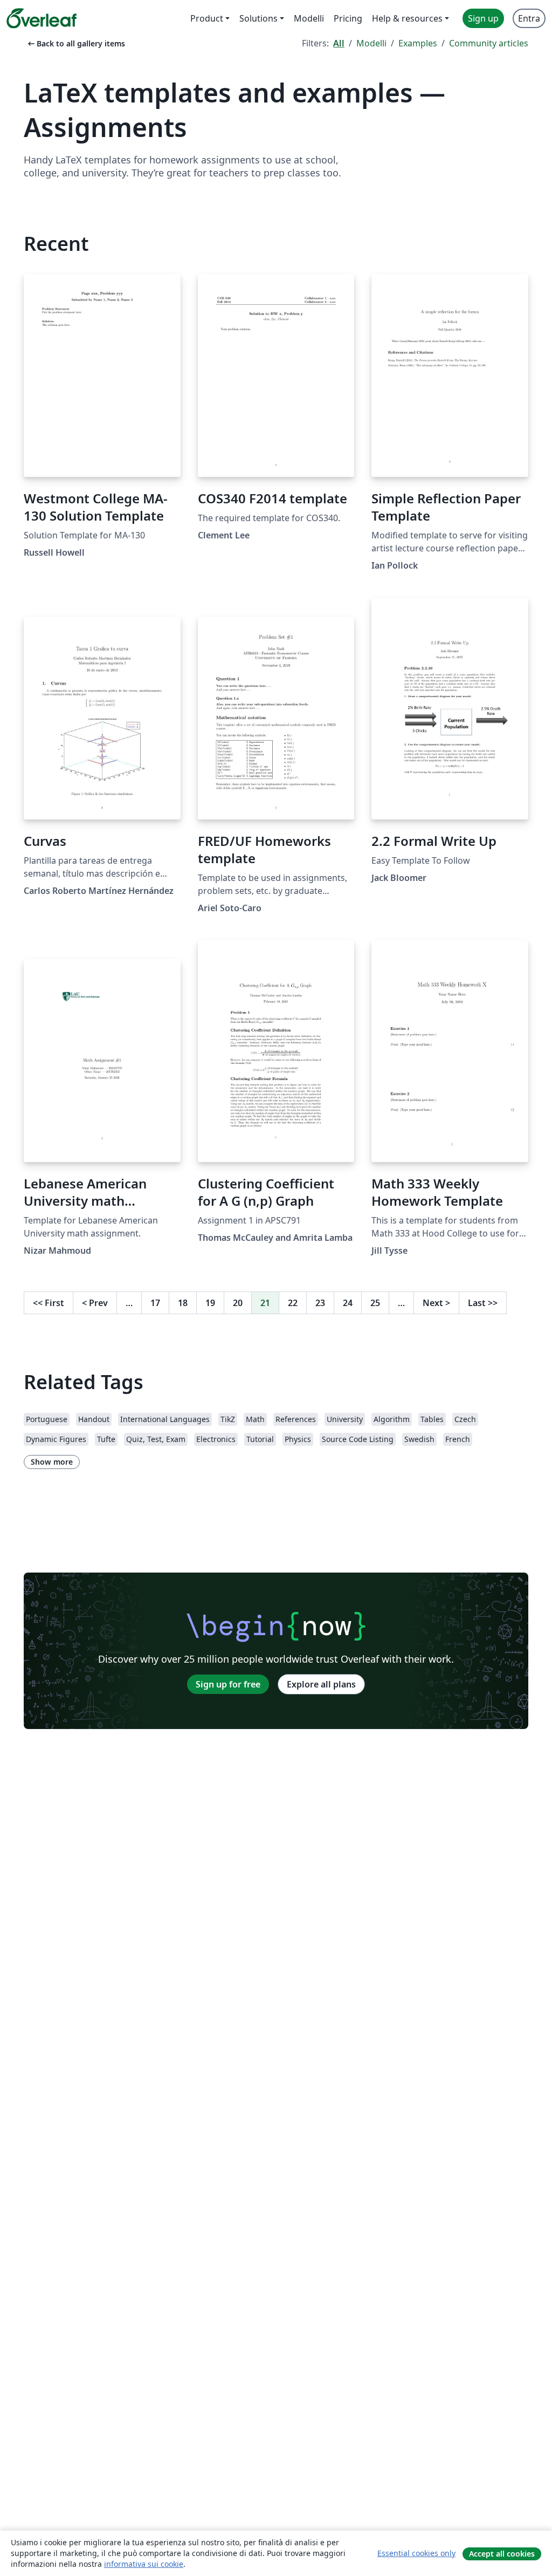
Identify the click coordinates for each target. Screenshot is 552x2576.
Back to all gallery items (75, 43)
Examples (418, 43)
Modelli (371, 43)
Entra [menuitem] (529, 18)
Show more (52, 1462)
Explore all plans (321, 1684)
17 (155, 1303)
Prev (95, 1303)
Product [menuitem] (207, 18)
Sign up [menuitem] (483, 18)
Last (483, 1303)
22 (293, 1303)
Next (436, 1303)
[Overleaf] (42, 18)
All (339, 43)
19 (210, 1303)
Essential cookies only (416, 2553)
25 (375, 1303)
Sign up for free (228, 1684)
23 (320, 1303)
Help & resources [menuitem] (407, 18)
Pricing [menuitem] (348, 18)
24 (348, 1303)
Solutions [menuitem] (258, 18)
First (49, 1303)
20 (238, 1303)
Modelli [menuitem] (309, 18)
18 (183, 1303)
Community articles (489, 43)
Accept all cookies (502, 2554)
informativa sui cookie (144, 2564)
